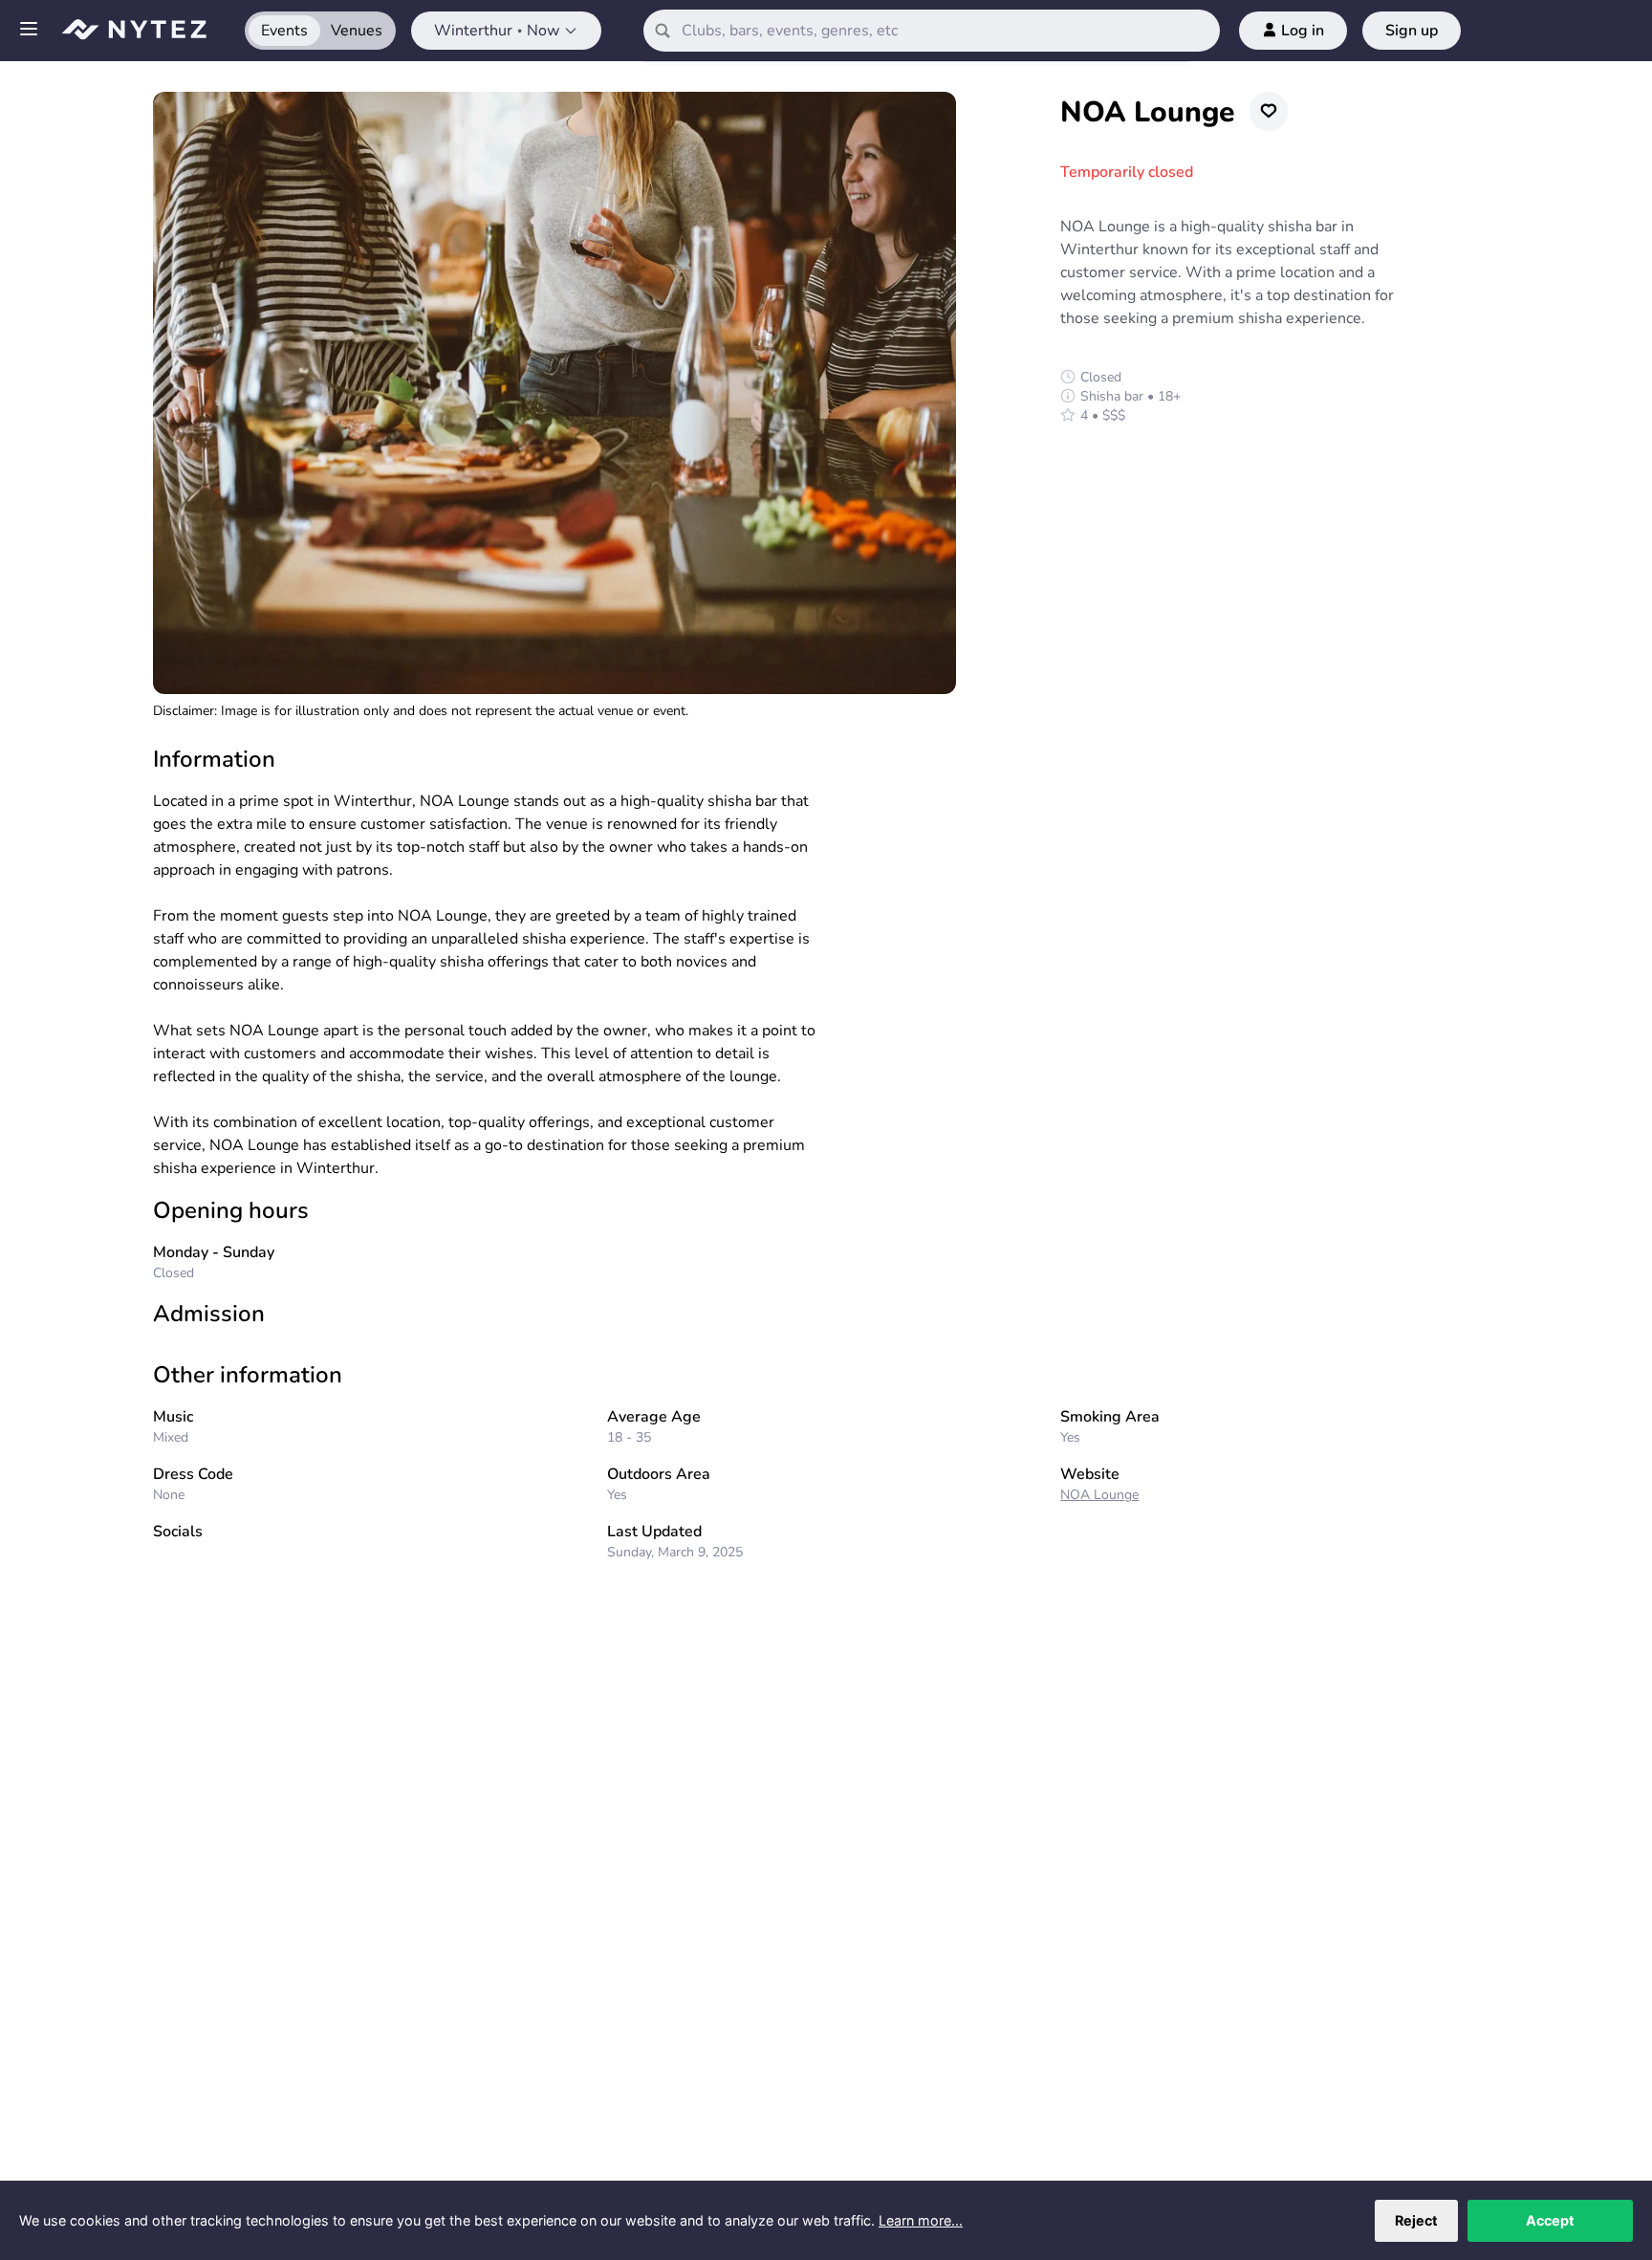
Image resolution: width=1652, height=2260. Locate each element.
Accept (1550, 2220)
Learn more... (921, 2220)
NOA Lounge (1099, 1495)
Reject (1416, 2220)
